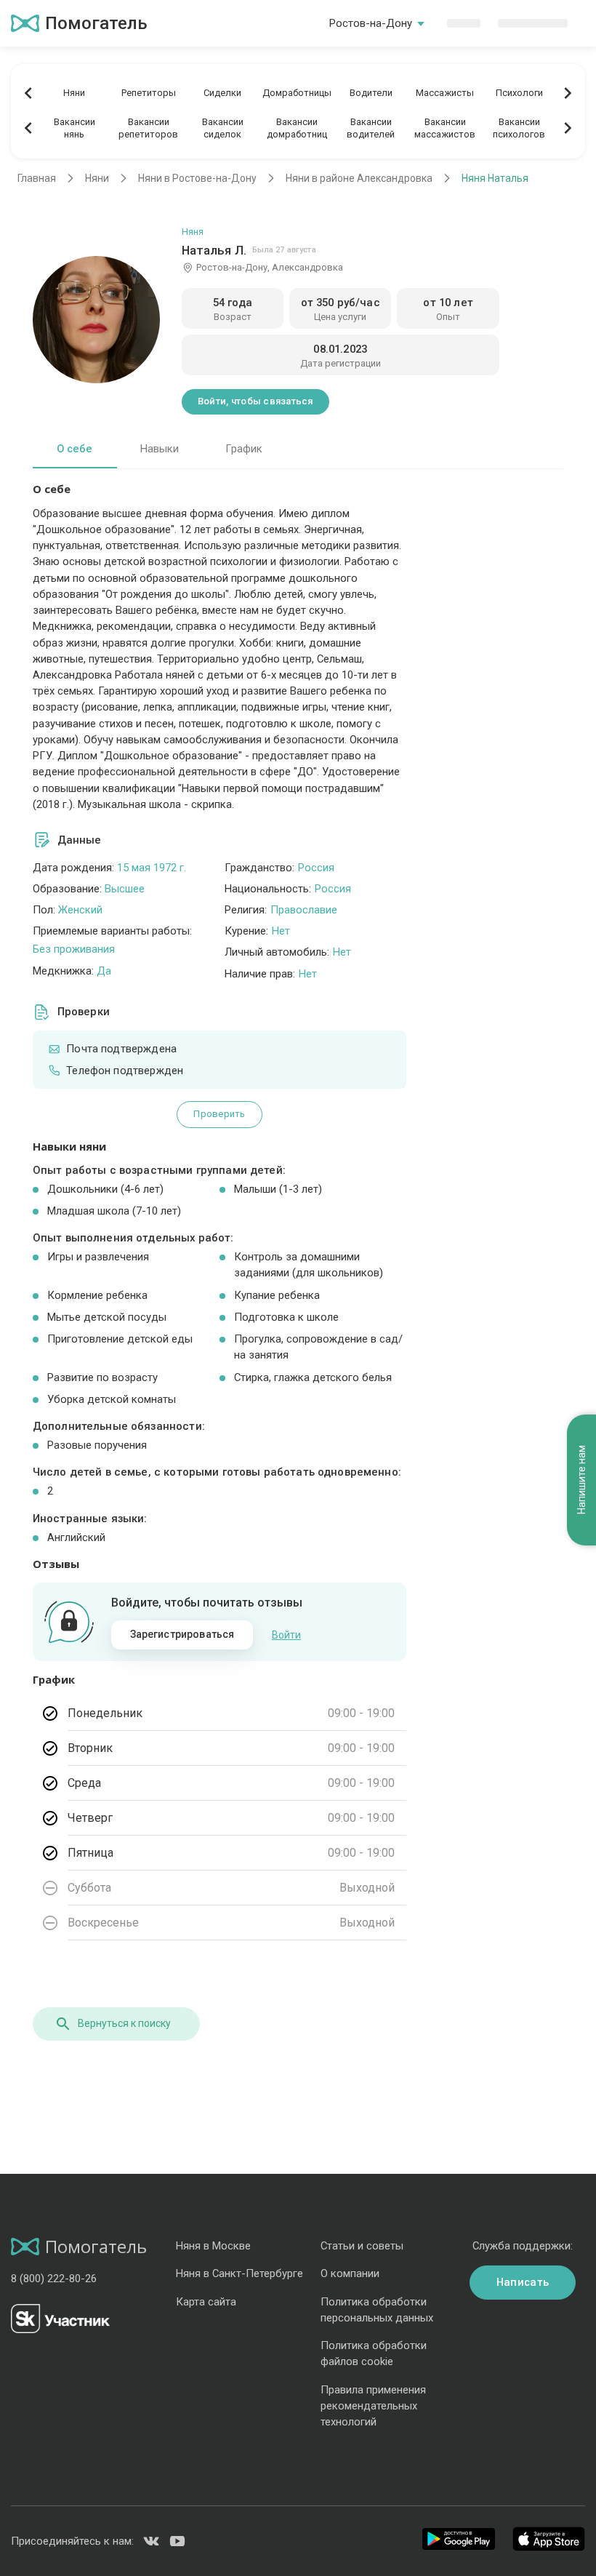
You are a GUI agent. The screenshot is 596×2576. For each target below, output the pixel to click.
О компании (350, 2273)
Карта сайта (206, 2302)
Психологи (519, 93)
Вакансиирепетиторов (148, 128)
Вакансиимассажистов (445, 128)
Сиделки (222, 93)
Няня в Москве (213, 2246)
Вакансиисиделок (223, 128)
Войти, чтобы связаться (255, 401)
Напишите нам (581, 1480)
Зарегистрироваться (182, 1634)
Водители (371, 93)
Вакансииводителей (371, 128)
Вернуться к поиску (124, 2023)
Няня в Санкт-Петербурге (239, 2273)
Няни (74, 93)
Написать (523, 2282)
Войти (286, 1635)
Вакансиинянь (74, 128)
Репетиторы (149, 93)
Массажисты (445, 93)
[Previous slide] (28, 93)
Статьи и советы (362, 2246)
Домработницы (297, 93)
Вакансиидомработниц (297, 128)
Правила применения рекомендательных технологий (373, 2406)
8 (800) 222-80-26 (54, 2279)
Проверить (219, 1114)
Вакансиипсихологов (519, 128)
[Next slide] (568, 93)
